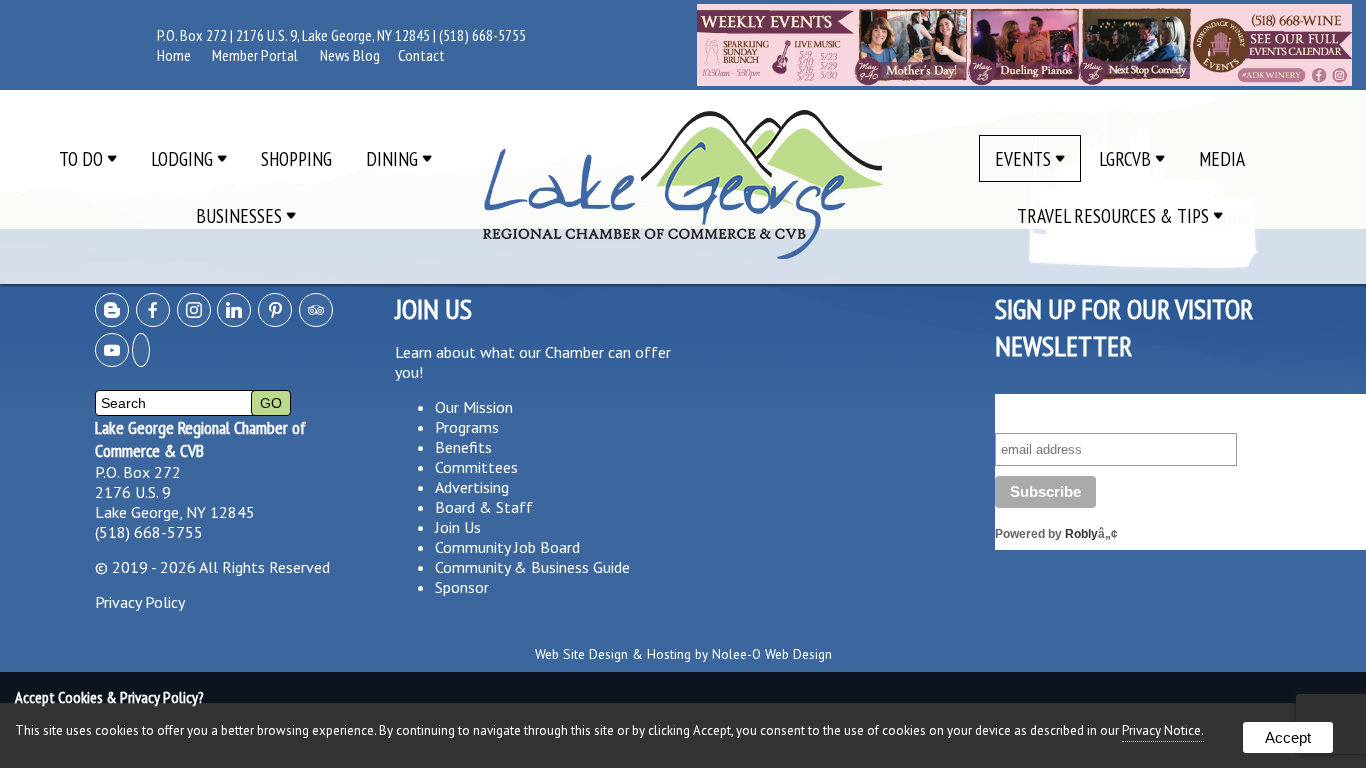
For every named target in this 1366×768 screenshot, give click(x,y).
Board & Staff (484, 507)
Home (174, 55)
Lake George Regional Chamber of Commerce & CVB (200, 439)
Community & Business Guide (532, 567)
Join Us (458, 527)
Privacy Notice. (1163, 730)
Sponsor (462, 587)
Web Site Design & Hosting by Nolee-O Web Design (683, 654)
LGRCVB (1127, 158)
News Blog (350, 55)
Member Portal (255, 55)
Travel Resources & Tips (1115, 215)
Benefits (463, 447)
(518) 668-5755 (482, 35)
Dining (394, 158)
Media (1222, 158)
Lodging (184, 158)
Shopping (296, 158)
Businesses (241, 215)
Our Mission (474, 407)
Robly (1081, 534)
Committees (476, 467)
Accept (1288, 737)
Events (1025, 158)
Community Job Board (507, 547)
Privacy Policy (140, 602)
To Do (83, 158)
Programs (467, 427)
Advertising (472, 487)
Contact (421, 55)
